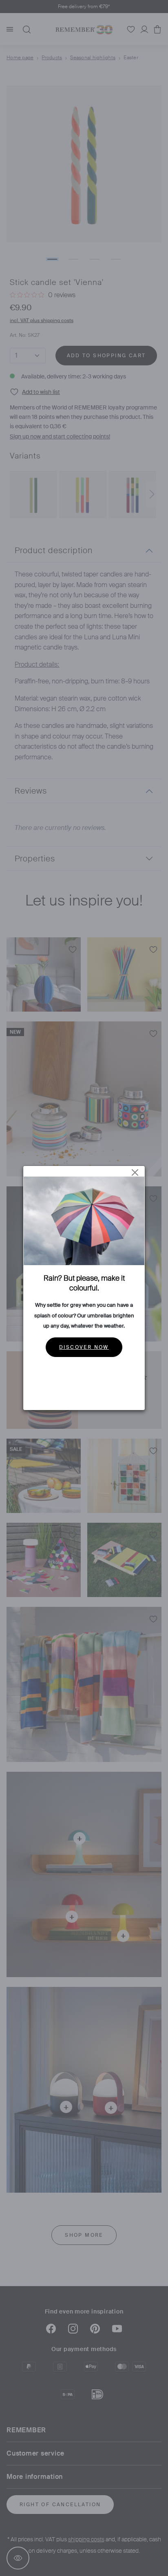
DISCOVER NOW (84, 1347)
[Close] (135, 1172)
